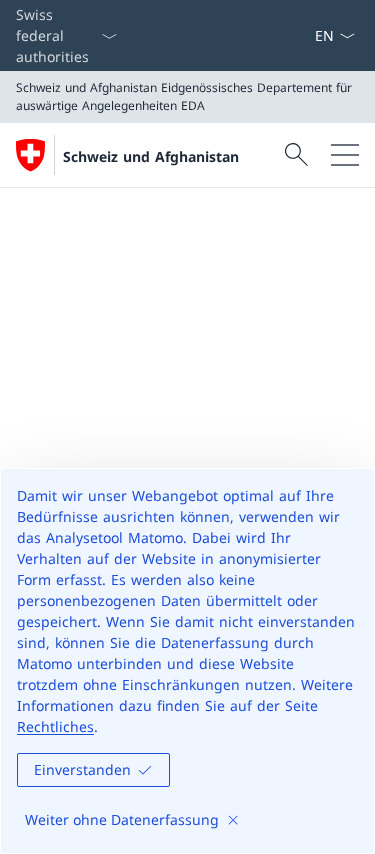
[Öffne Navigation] (345, 155)
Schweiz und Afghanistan (151, 156)
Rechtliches (55, 726)
